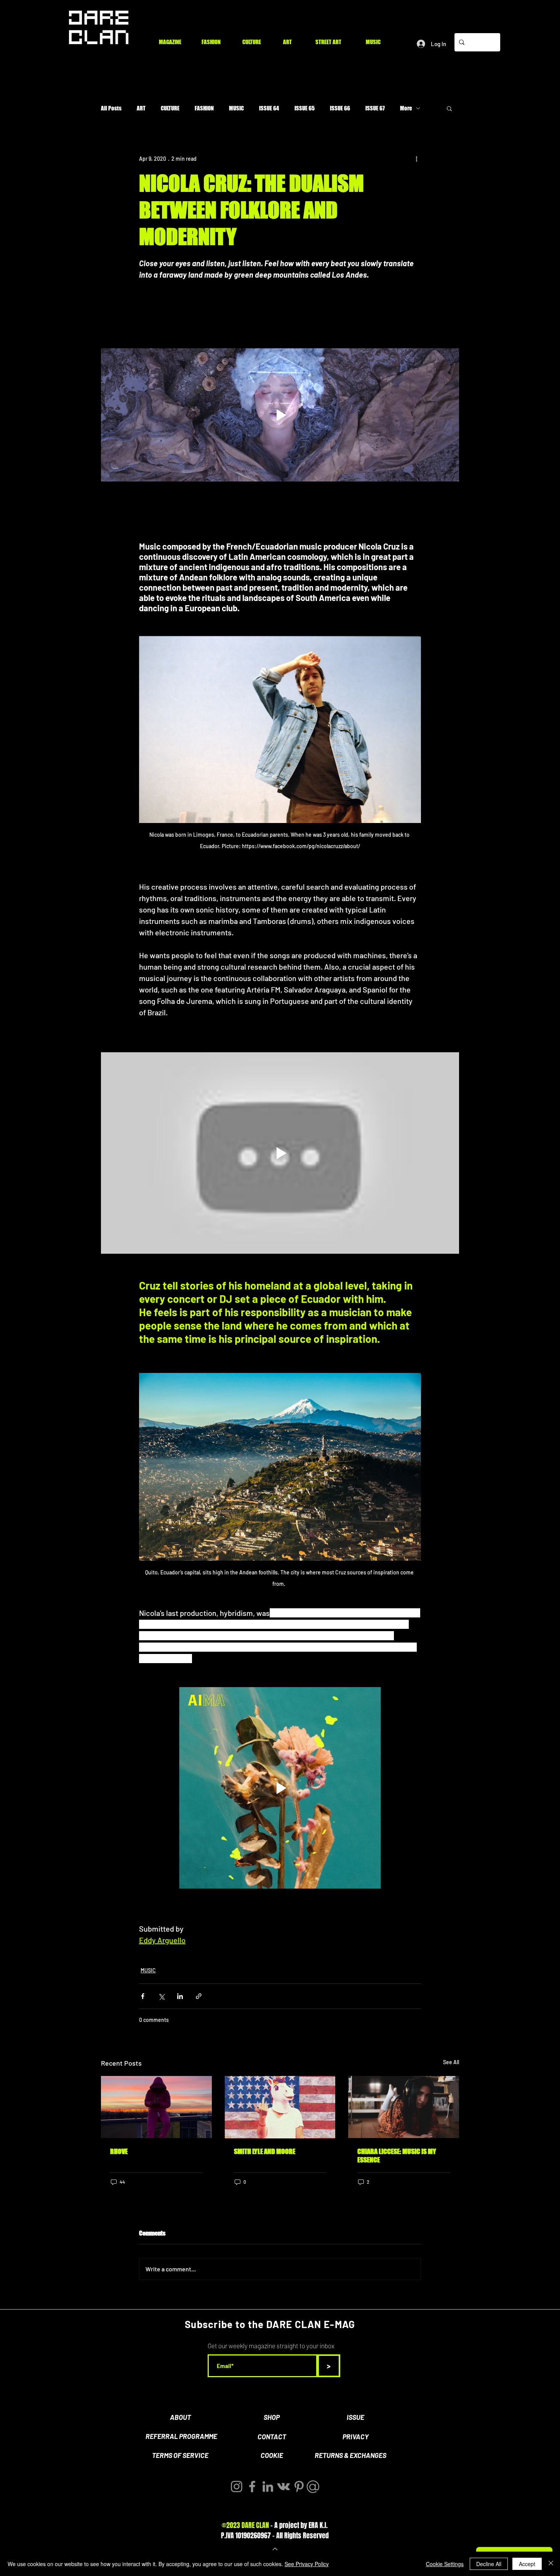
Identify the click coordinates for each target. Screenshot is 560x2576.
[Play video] (280, 415)
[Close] (551, 2564)
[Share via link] (199, 1996)
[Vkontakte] (283, 2487)
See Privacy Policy (307, 2564)
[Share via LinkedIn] (180, 1996)
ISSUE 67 (375, 108)
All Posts (111, 108)
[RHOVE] (156, 2107)
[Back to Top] (274, 2549)
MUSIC (236, 108)
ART (141, 108)
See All (451, 2062)
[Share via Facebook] (143, 1996)
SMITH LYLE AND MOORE (265, 2151)
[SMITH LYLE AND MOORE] (280, 2107)
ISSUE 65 (305, 108)
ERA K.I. (318, 2525)
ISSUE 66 (340, 108)
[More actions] (416, 158)
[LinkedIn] (268, 2487)
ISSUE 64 (269, 108)
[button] (449, 108)
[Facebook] (252, 2487)
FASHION (204, 108)
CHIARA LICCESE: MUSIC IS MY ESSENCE (397, 2156)
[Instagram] (237, 2487)
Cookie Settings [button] (445, 2564)
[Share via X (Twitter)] (161, 1996)
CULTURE (170, 108)
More (406, 108)
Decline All (489, 2564)
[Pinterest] (299, 2487)
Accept (527, 2564)
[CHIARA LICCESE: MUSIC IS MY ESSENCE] (404, 2107)
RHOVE (119, 2151)
